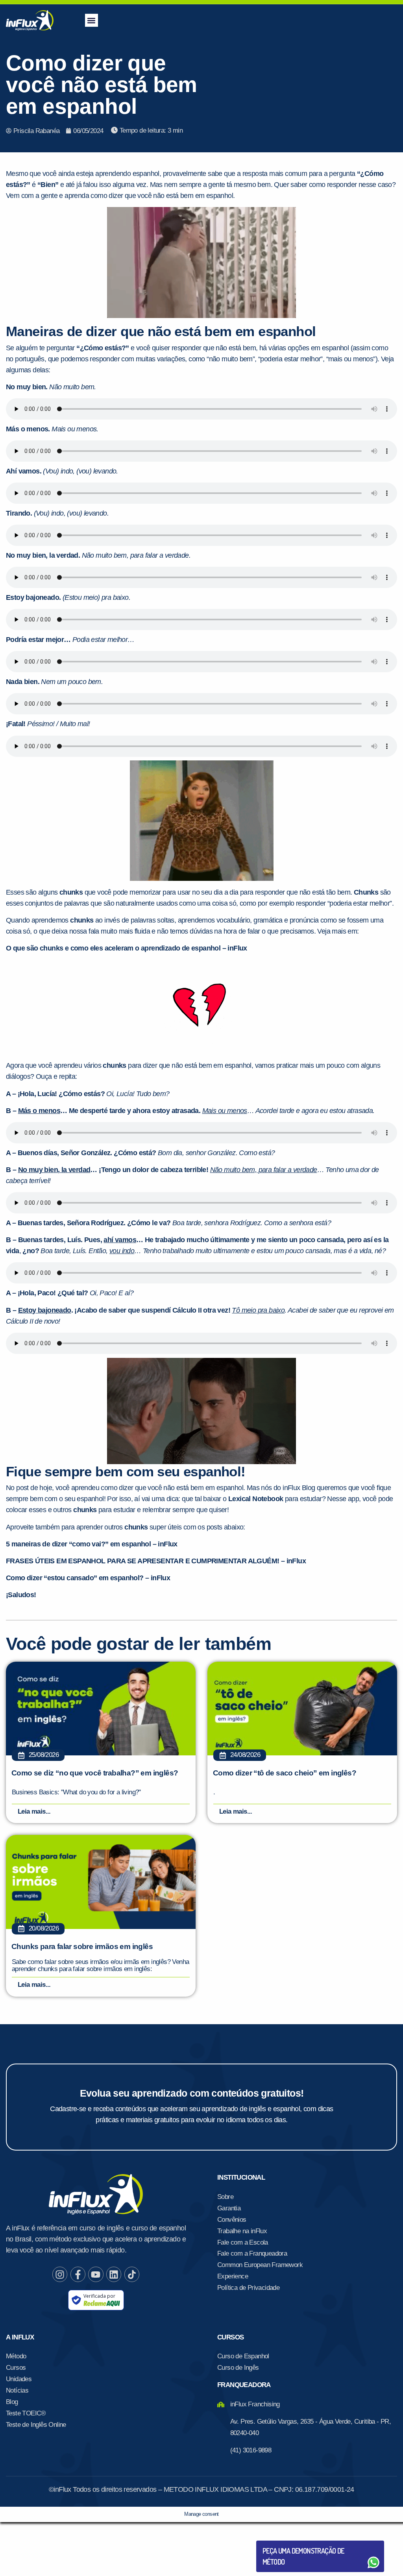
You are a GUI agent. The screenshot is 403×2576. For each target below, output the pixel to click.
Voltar (281, 2544)
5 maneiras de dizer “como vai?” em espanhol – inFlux (92, 1544)
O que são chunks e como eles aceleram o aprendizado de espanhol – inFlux (127, 948)
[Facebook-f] (78, 2274)
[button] (92, 20)
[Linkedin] (114, 2274)
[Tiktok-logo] (132, 2274)
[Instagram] (60, 2274)
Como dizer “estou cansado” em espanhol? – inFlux (88, 1578)
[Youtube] (96, 2274)
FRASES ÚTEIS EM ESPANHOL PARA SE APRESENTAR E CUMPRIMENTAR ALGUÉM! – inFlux (156, 1561)
